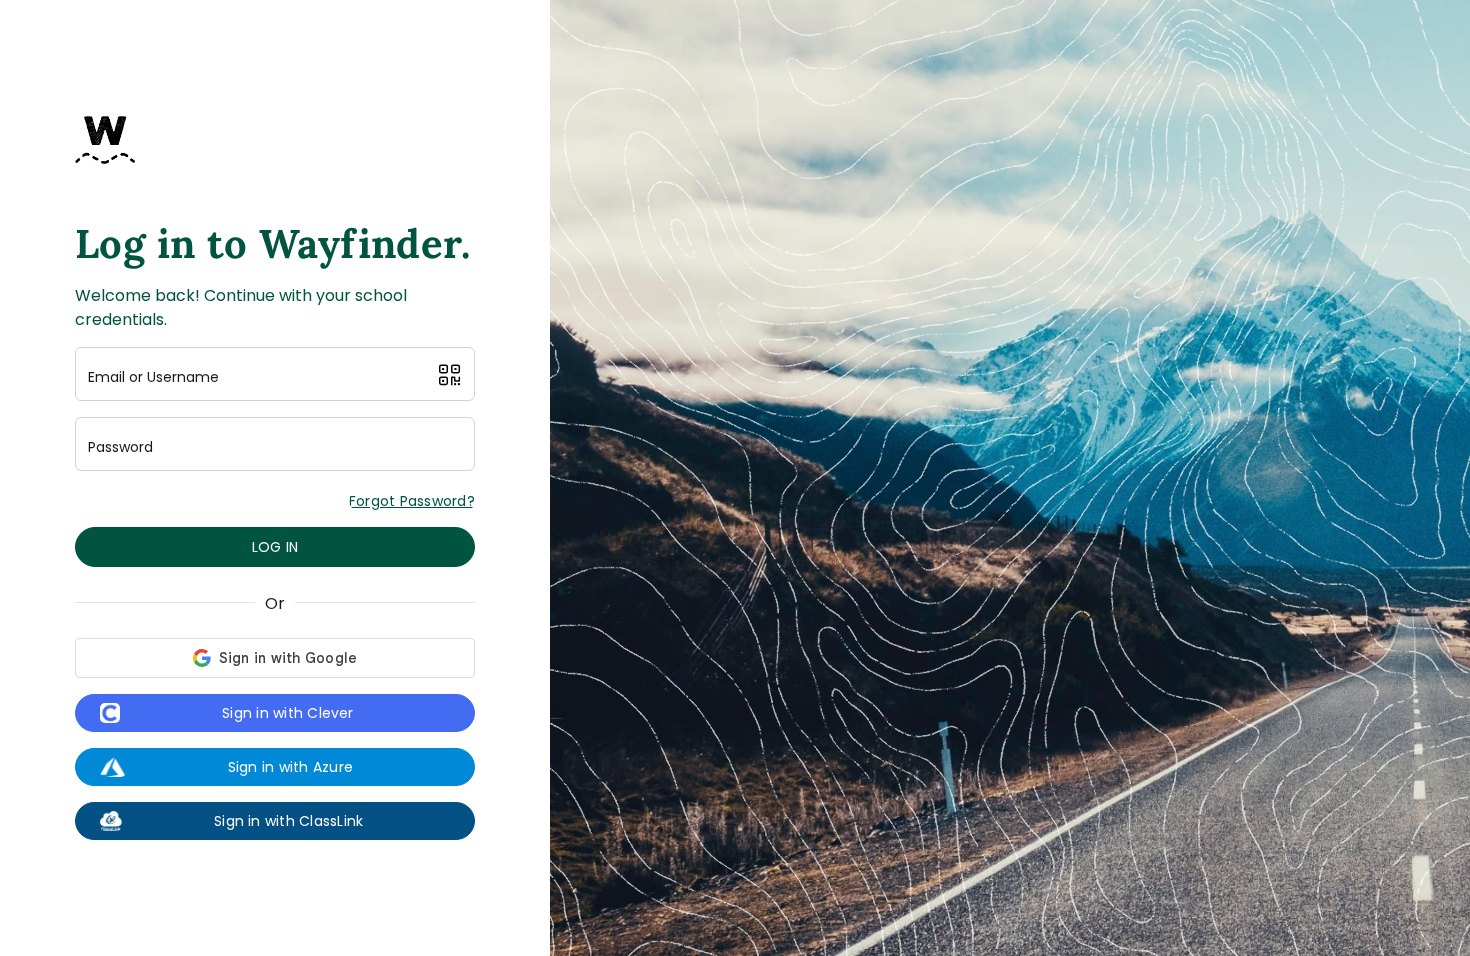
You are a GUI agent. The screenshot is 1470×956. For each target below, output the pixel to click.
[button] (449, 375)
